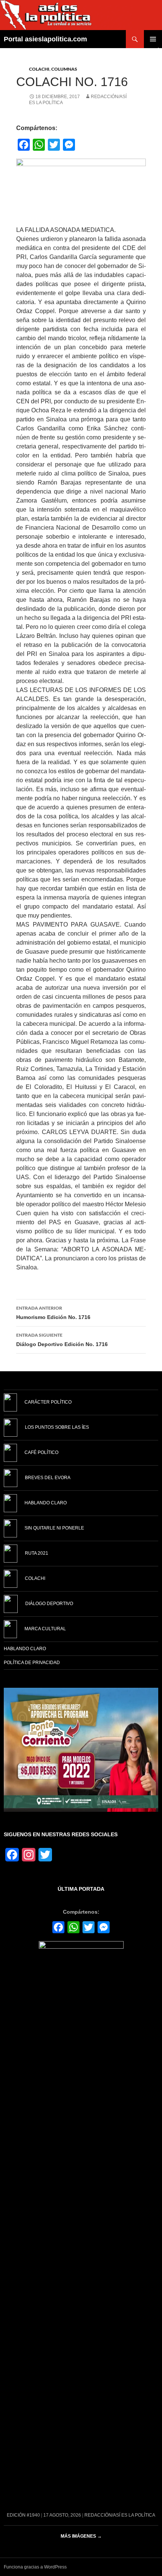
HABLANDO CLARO (25, 1649)
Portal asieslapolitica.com (45, 39)
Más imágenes (81, 2536)
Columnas (64, 69)
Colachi (39, 69)
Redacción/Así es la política (120, 2515)
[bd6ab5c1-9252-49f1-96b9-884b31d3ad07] (81, 1749)
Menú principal (153, 39)
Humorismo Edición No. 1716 (53, 1313)
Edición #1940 (23, 2515)
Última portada (81, 1889)
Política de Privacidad (32, 1663)
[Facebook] (58, 1928)
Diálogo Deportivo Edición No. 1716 (62, 1340)
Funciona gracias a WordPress (35, 2567)
